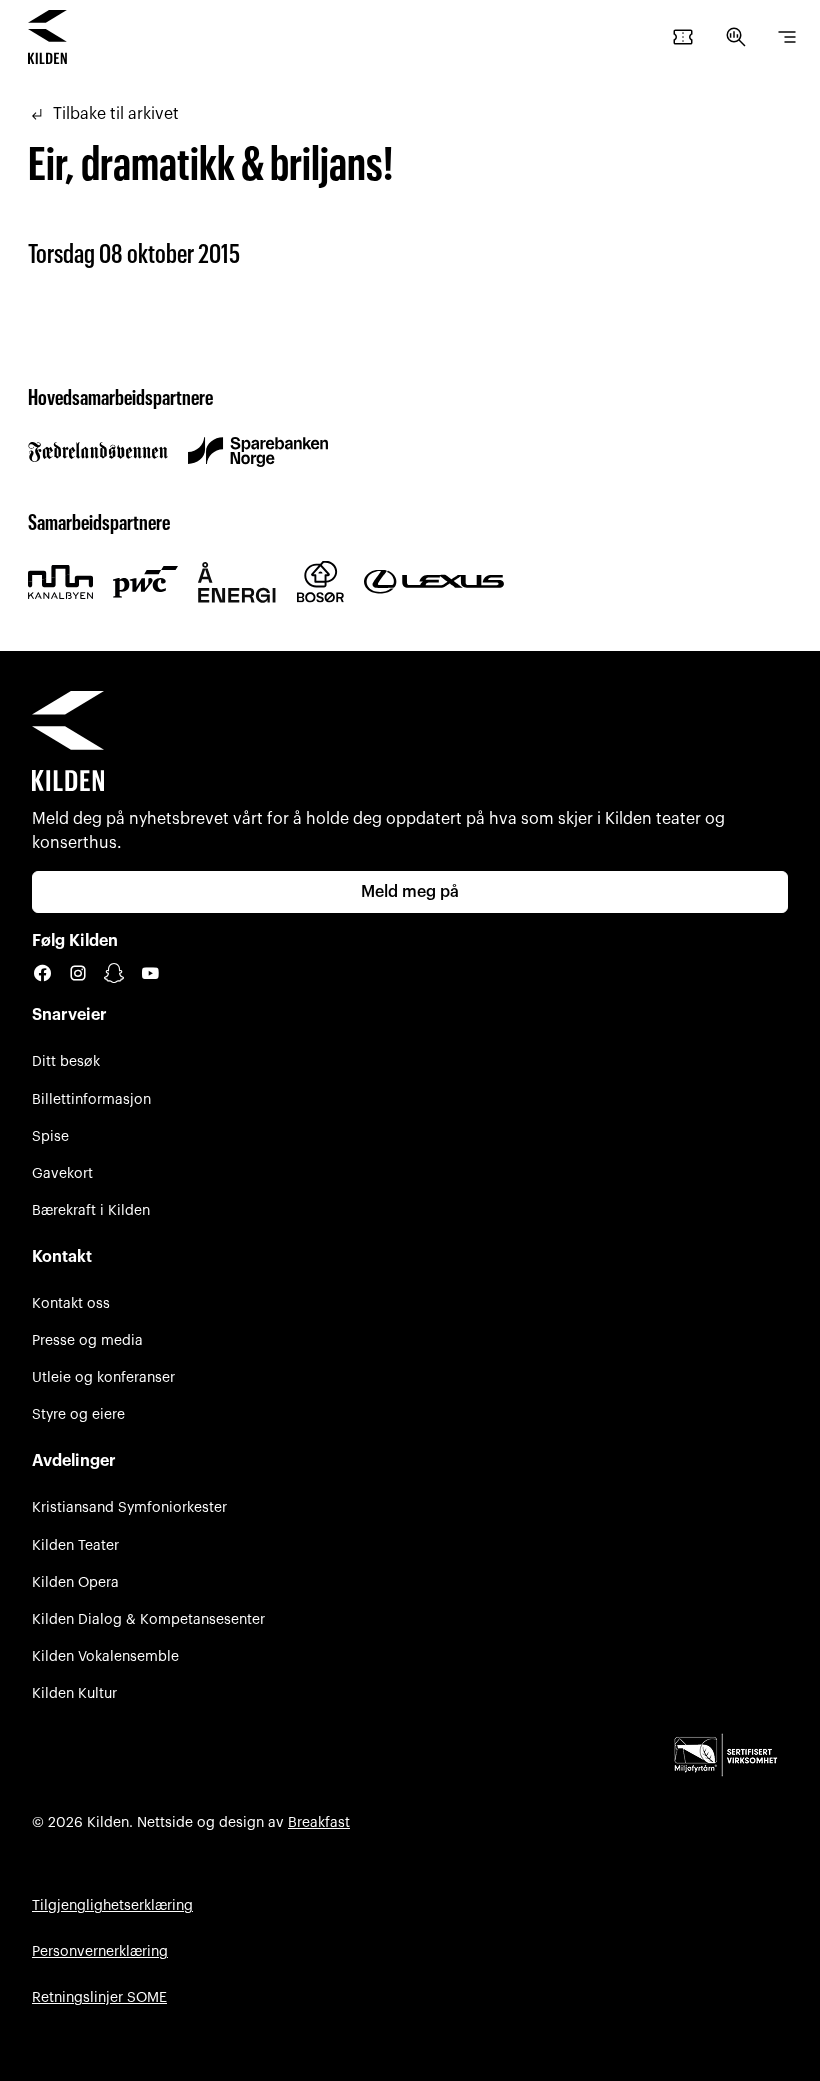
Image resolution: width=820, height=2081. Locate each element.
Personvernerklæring (100, 1951)
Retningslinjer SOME (99, 1997)
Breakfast (319, 1822)
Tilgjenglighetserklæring (112, 1905)
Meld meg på (410, 892)
